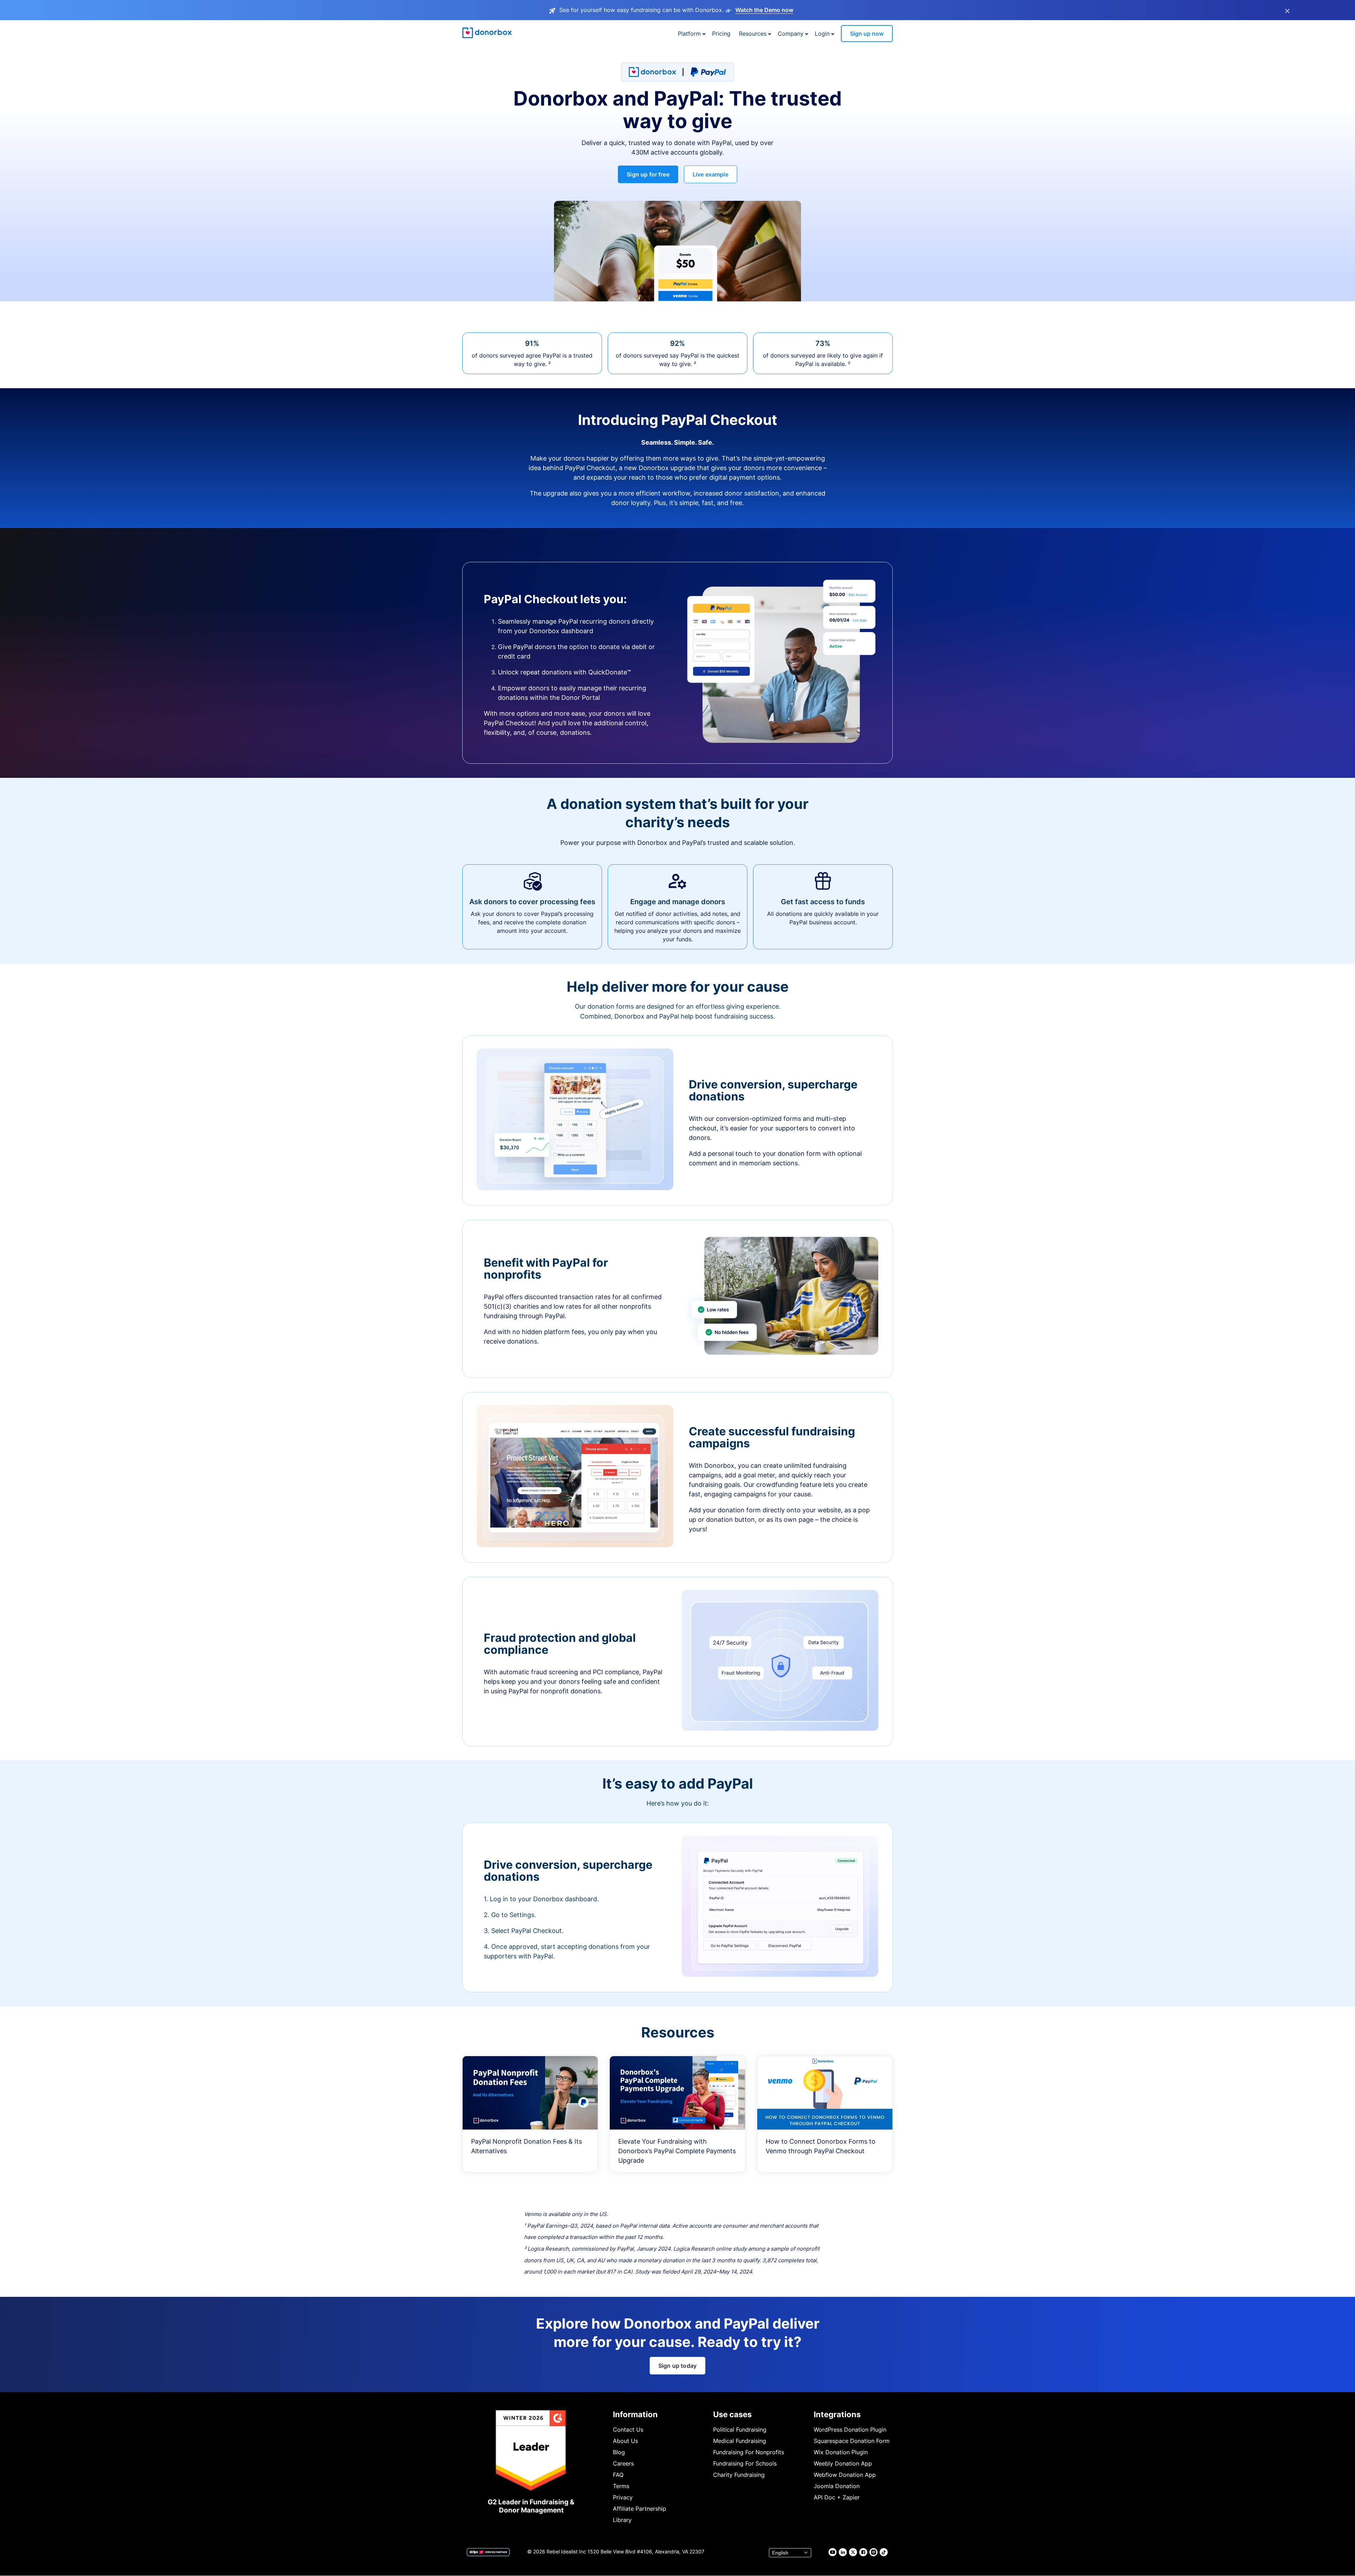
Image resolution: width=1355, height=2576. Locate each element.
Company (791, 34)
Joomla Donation (837, 2486)
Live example (710, 174)
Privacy (623, 2497)
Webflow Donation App (845, 2475)
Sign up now (867, 34)
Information (635, 2414)
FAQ (618, 2475)
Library (622, 2520)
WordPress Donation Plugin (850, 2430)
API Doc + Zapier (837, 2497)
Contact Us (628, 2430)
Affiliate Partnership (640, 2509)
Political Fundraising (740, 2430)
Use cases (732, 2414)
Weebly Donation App (843, 2463)
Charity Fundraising (739, 2475)
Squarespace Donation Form (852, 2441)
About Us (625, 2441)
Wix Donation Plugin (841, 2452)
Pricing (721, 34)
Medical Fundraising (740, 2441)
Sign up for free (648, 174)
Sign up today (677, 2366)
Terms (621, 2486)
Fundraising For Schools (745, 2463)
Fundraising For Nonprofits (749, 2452)
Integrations (837, 2414)
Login (822, 34)
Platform (689, 34)
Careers (623, 2463)
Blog (619, 2452)
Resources (753, 34)
